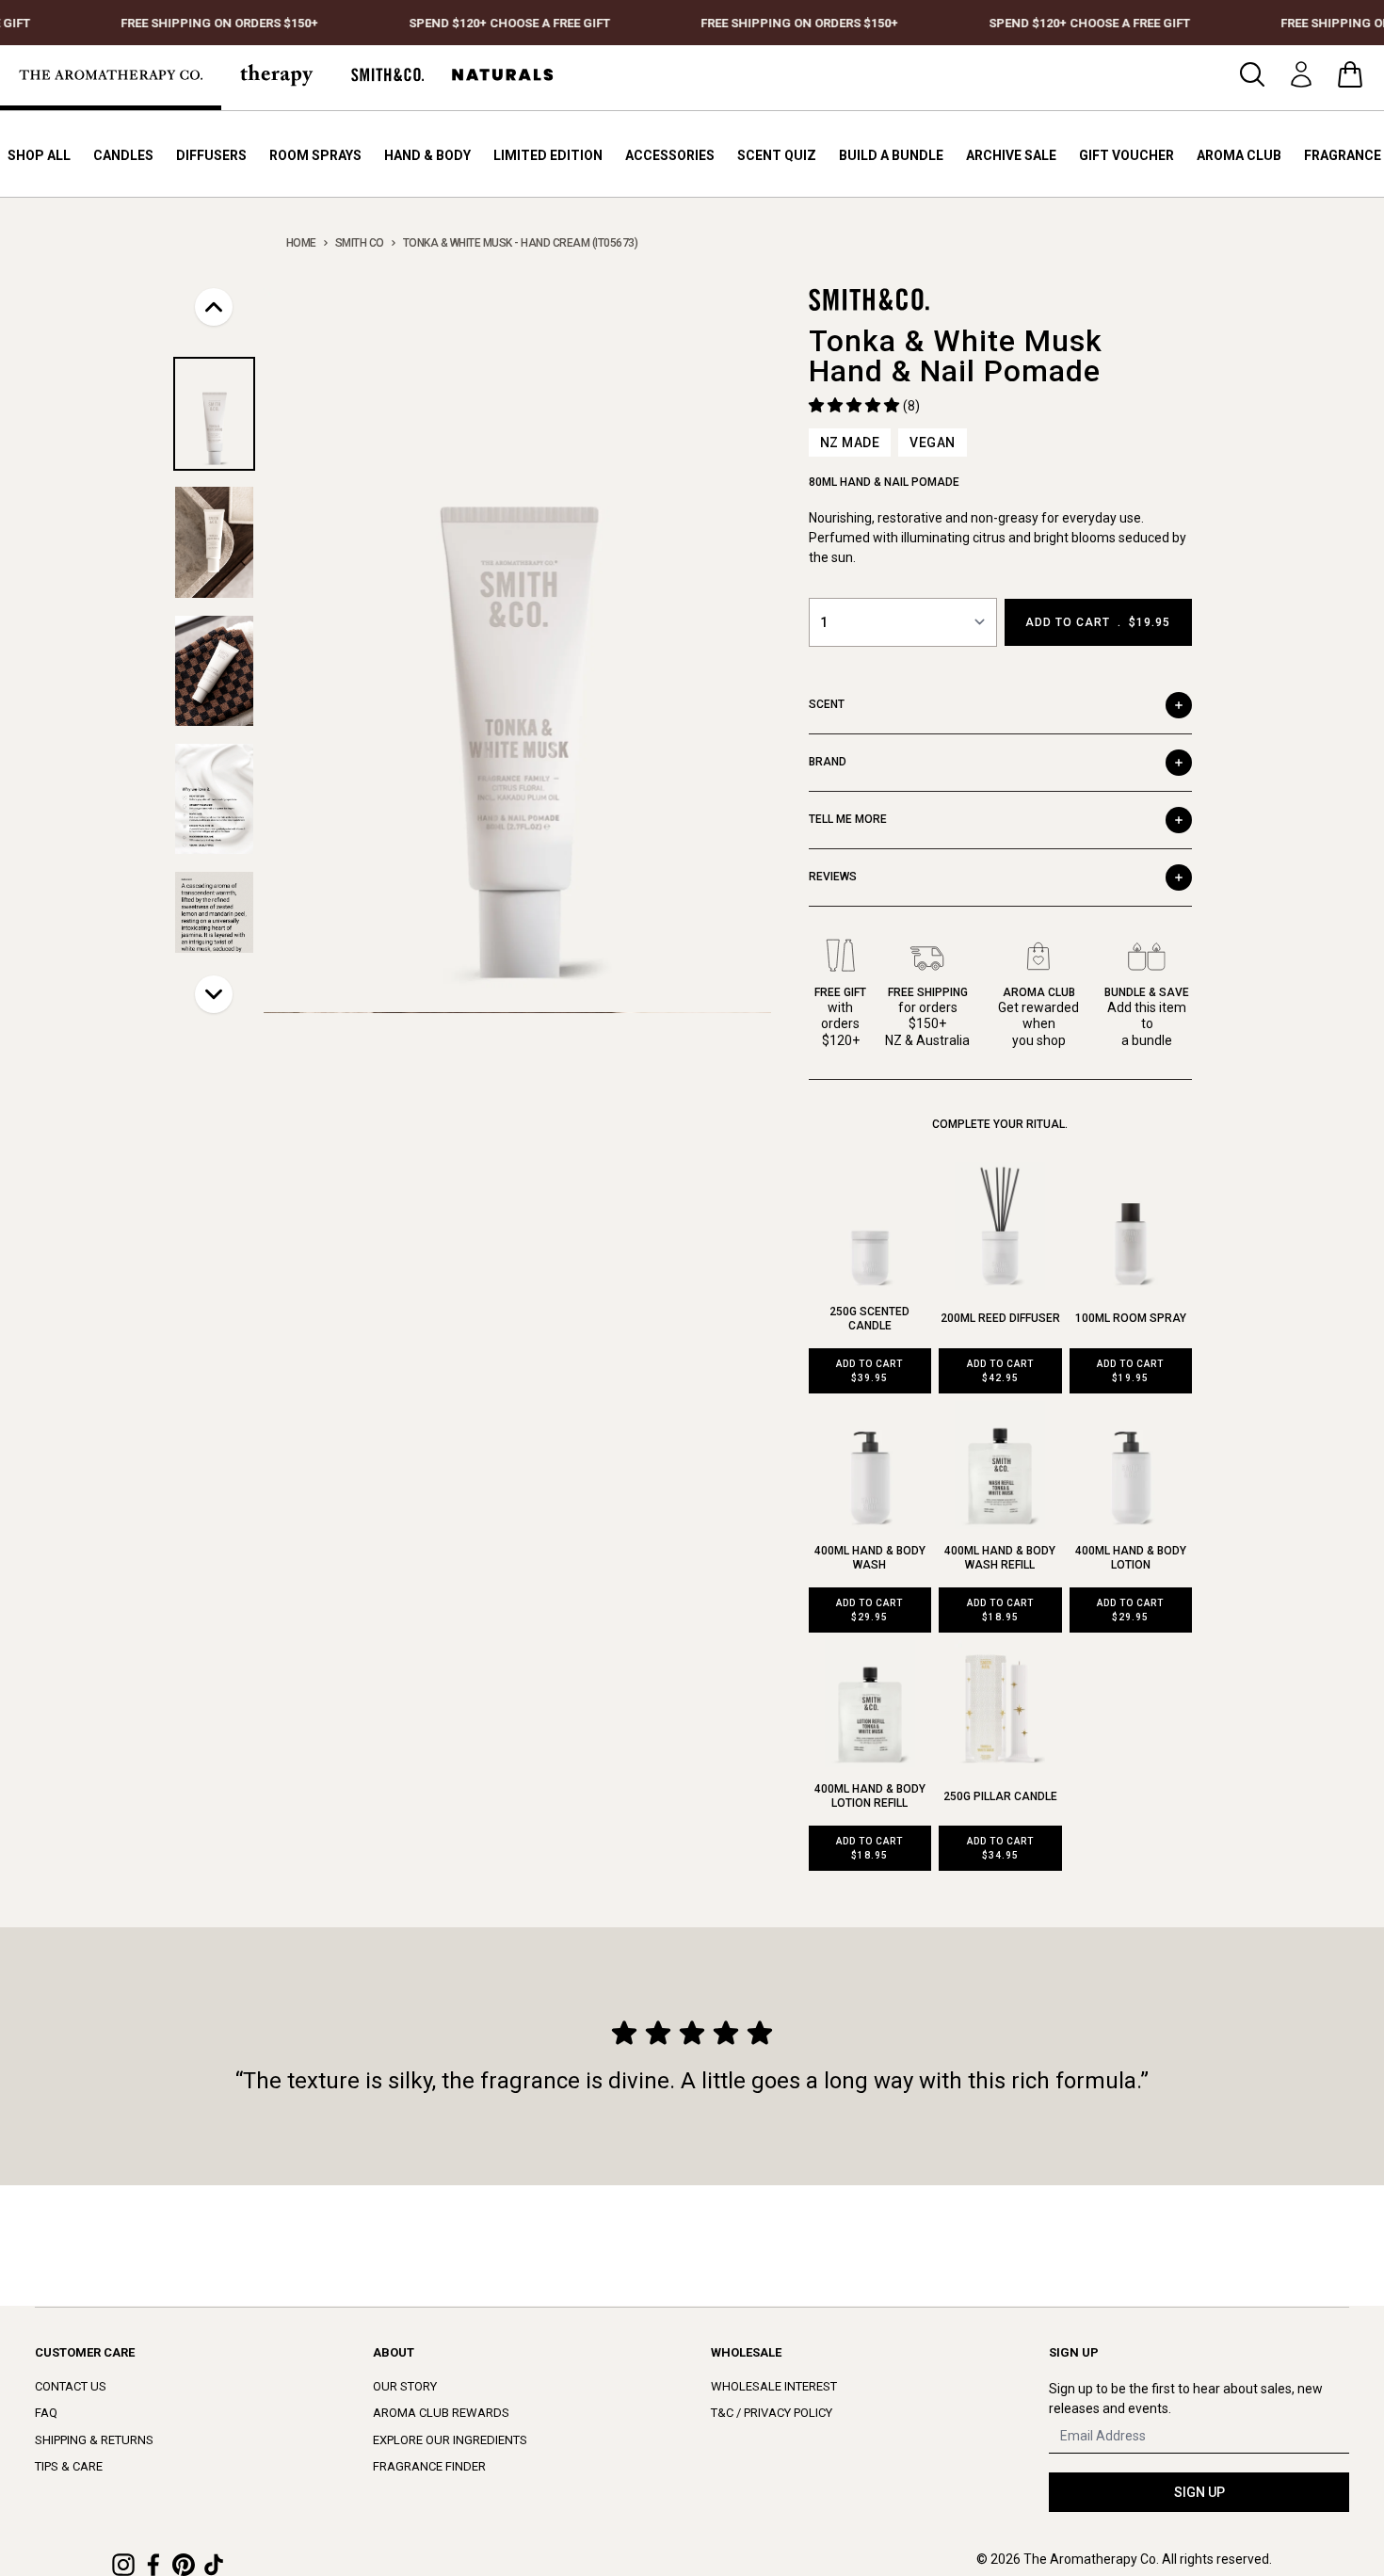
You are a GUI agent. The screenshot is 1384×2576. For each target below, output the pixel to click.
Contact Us (71, 2386)
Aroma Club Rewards (441, 2413)
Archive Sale (1011, 155)
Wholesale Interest (774, 2386)
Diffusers (211, 155)
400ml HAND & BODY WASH (870, 1558)
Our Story (405, 2386)
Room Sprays (315, 155)
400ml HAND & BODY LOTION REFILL (870, 1796)
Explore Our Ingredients (450, 2440)
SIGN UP (1199, 2492)
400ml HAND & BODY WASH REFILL (1000, 1558)
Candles (123, 155)
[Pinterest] (184, 2565)
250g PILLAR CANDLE (1000, 1796)
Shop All (39, 155)
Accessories (670, 155)
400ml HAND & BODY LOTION (1131, 1558)
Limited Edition (548, 155)
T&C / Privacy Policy (772, 2413)
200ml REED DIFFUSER (1000, 1318)
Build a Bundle (891, 155)
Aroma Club (1239, 155)
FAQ (46, 2413)
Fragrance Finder (429, 2466)
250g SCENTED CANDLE (869, 1319)
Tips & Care (69, 2466)
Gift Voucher (1127, 155)
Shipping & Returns (94, 2440)
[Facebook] (153, 2565)
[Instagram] (123, 2565)
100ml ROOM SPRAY (1131, 1318)
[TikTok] (214, 2565)
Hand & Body (427, 155)
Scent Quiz (777, 155)
